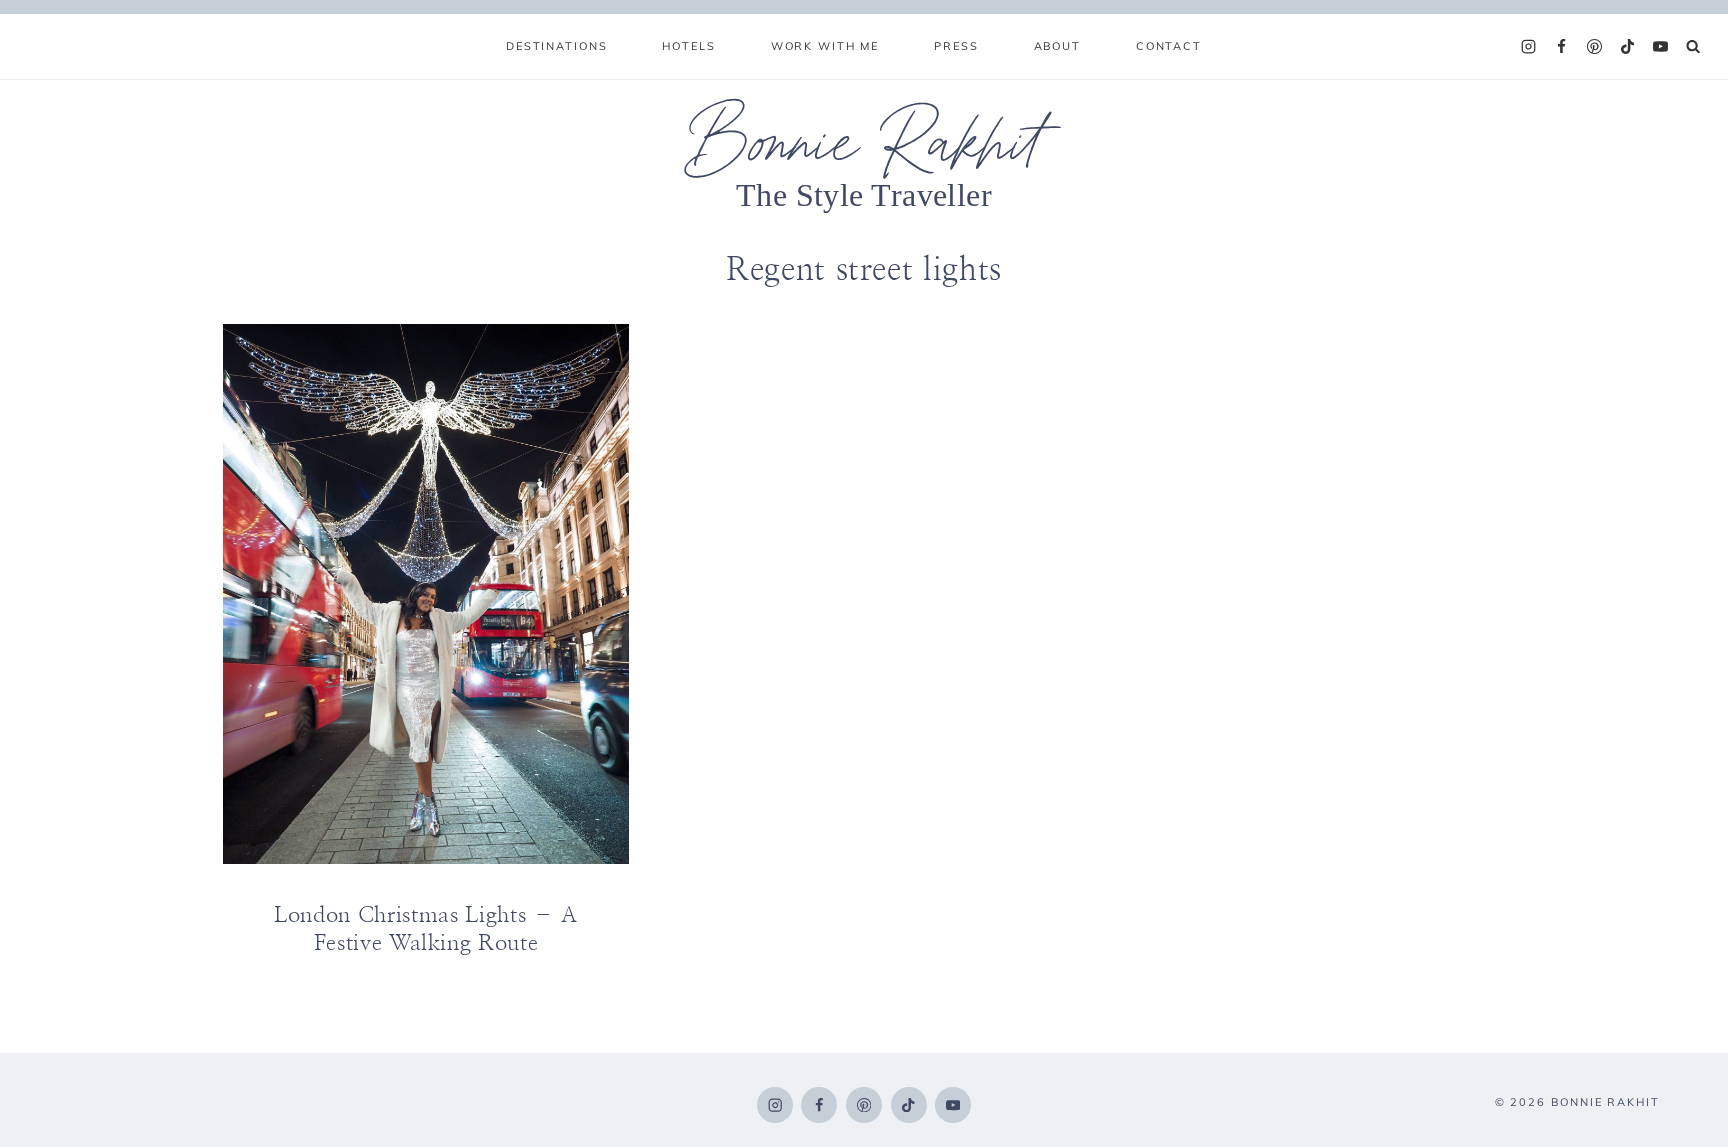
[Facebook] (1562, 47)
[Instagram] (1529, 47)
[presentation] (426, 594)
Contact (1169, 46)
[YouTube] (1661, 47)
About (1057, 46)
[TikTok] (1628, 47)
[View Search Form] (1693, 46)
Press (956, 46)
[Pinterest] (1595, 47)
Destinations (556, 46)
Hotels (688, 46)
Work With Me (825, 46)
